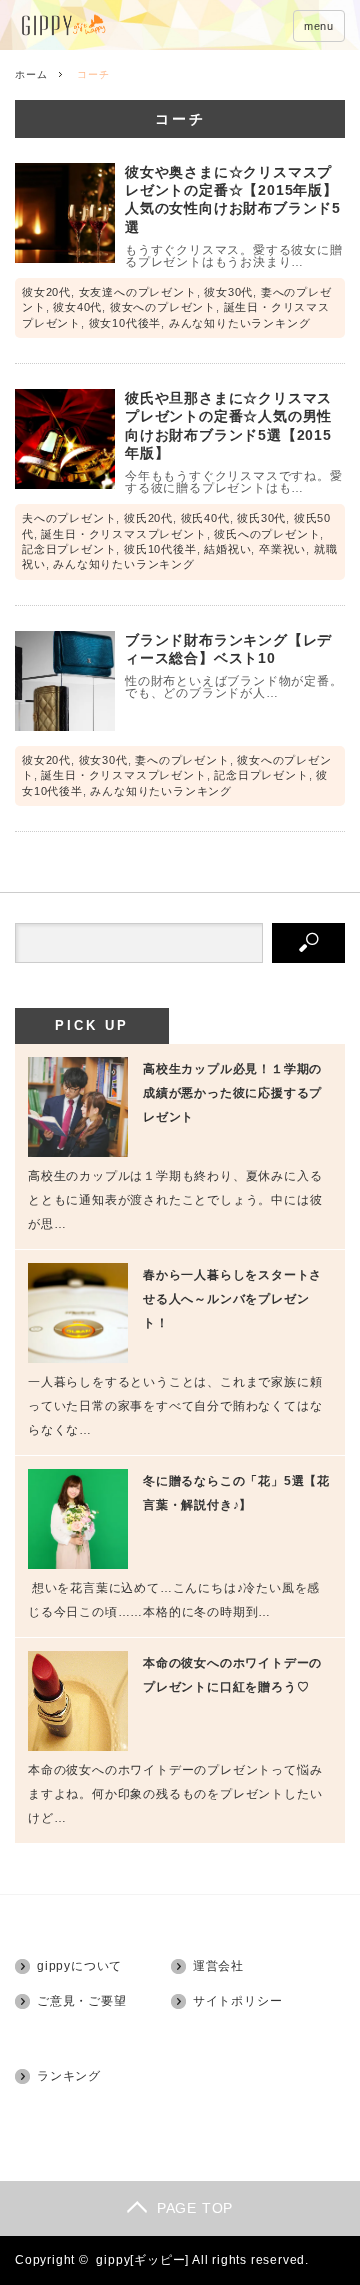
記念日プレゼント (69, 549)
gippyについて (79, 1966)
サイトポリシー (238, 2001)
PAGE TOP (195, 2208)
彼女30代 (228, 292)
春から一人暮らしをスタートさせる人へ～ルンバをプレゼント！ (232, 1299)
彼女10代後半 (125, 323)
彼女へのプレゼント (163, 307)
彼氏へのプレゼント (267, 534)
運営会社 (218, 1966)
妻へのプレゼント (182, 760)
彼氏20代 (148, 518)
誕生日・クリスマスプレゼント (123, 534)
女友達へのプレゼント (138, 292)
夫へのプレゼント (69, 518)
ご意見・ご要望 (82, 2001)
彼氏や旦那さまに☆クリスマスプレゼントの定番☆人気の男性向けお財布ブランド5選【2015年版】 (228, 425)
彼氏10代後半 (160, 549)
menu (319, 26)
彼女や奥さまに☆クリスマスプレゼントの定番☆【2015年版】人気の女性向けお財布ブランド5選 (233, 199)
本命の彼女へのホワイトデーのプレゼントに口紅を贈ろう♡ (232, 1675)
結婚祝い (227, 549)
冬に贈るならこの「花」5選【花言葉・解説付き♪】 (236, 1493)
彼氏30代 (261, 518)
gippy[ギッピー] (142, 2260)
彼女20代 (46, 292)
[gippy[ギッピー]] (117, 26)
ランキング (69, 2076)
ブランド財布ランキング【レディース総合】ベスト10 (228, 649)
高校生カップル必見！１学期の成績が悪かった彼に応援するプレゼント (232, 1093)
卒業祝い (282, 549)
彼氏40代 (205, 518)
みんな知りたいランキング (240, 323)
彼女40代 (77, 307)
